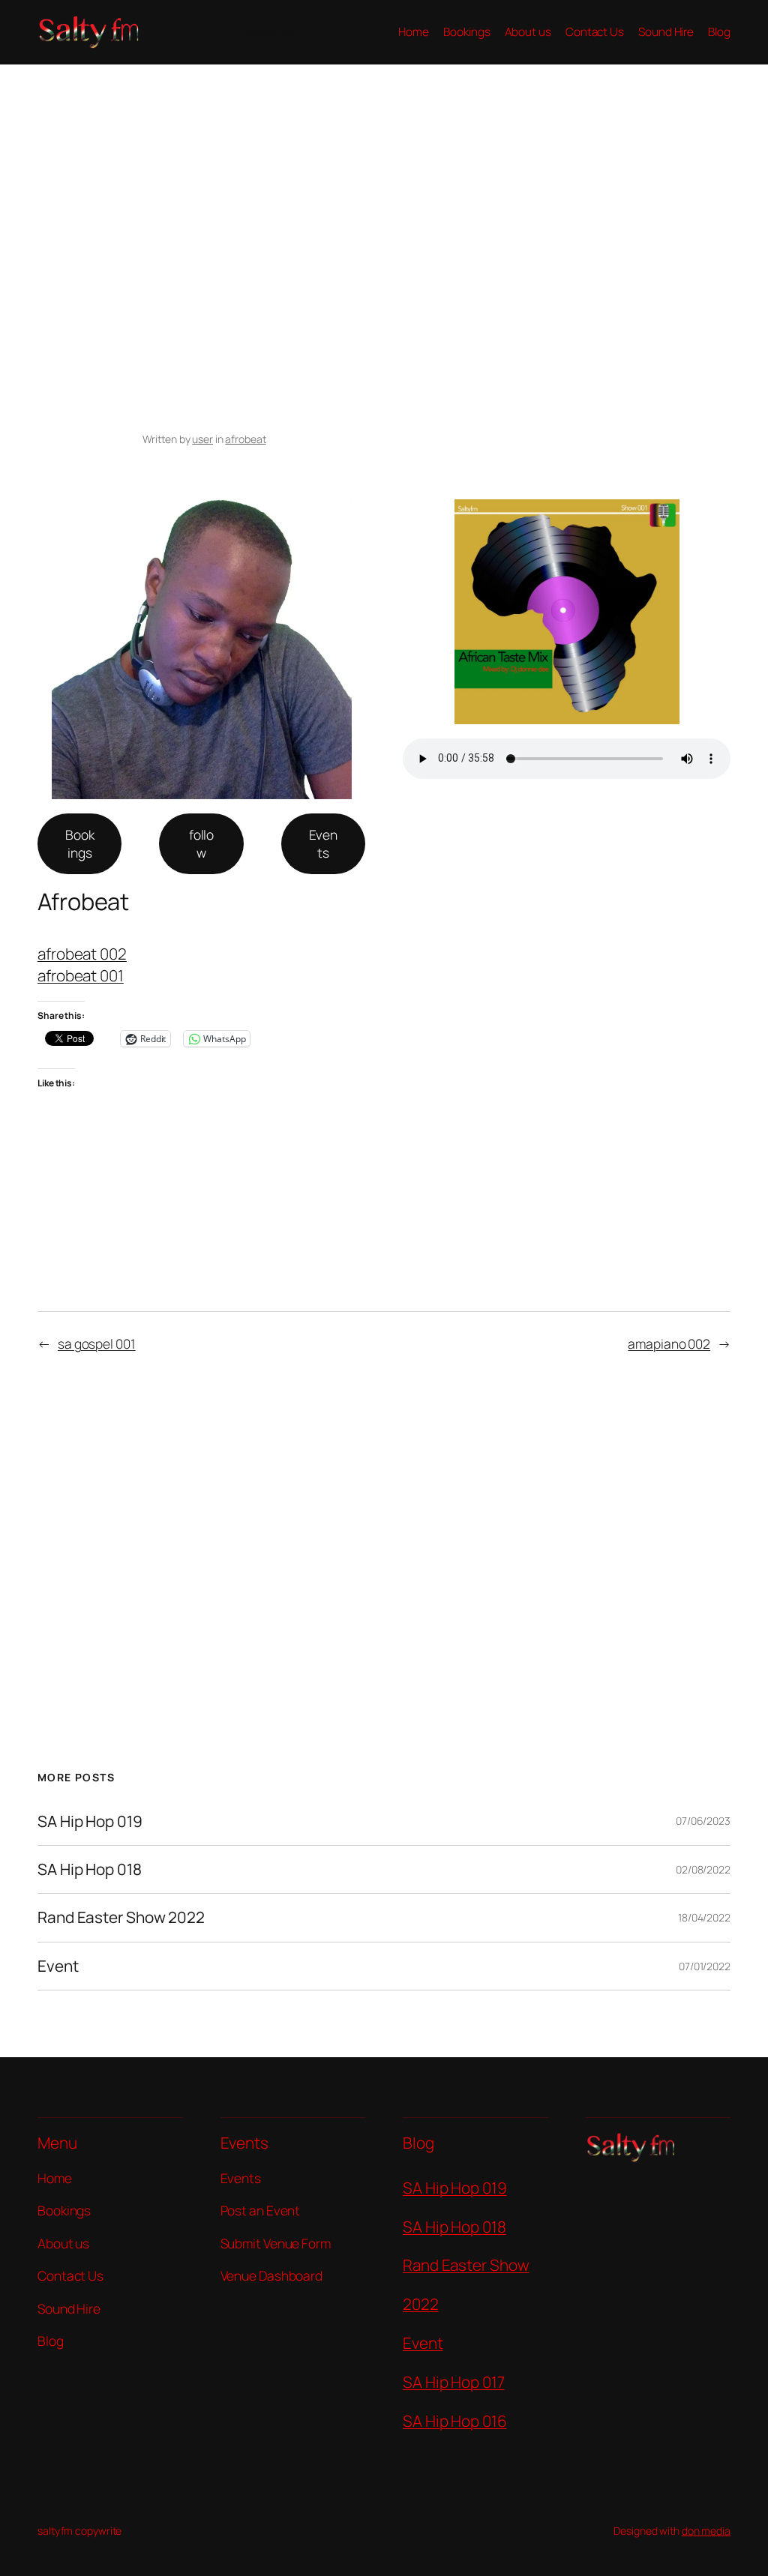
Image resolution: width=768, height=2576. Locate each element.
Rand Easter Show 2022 (121, 1917)
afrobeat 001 (81, 975)
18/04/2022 (704, 1917)
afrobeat (245, 439)
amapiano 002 (669, 1343)
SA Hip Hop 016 (455, 2421)
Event (58, 1966)
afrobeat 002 (82, 954)
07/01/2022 (705, 1966)
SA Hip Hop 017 (454, 2382)
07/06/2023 (703, 1821)
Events (324, 843)
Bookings (80, 843)
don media (706, 2531)
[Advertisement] (384, 222)
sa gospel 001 (97, 1343)
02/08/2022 (703, 1869)
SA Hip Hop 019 (90, 1821)
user (202, 439)
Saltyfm (269, 32)
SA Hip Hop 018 (90, 1869)
